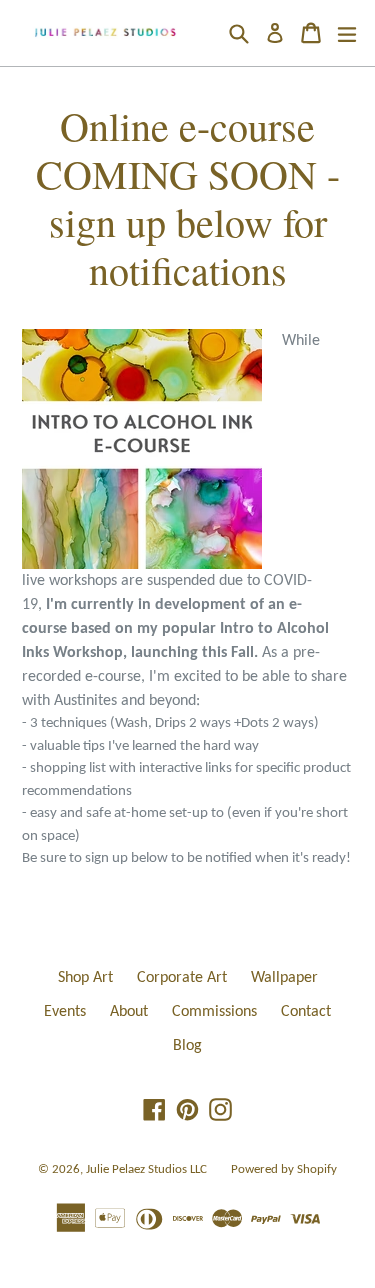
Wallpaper (284, 978)
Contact (306, 1012)
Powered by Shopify (284, 1169)
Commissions (214, 1012)
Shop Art (85, 978)
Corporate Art (182, 978)
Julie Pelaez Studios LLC (146, 1169)
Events (65, 1012)
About (129, 1012)
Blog (187, 1046)
